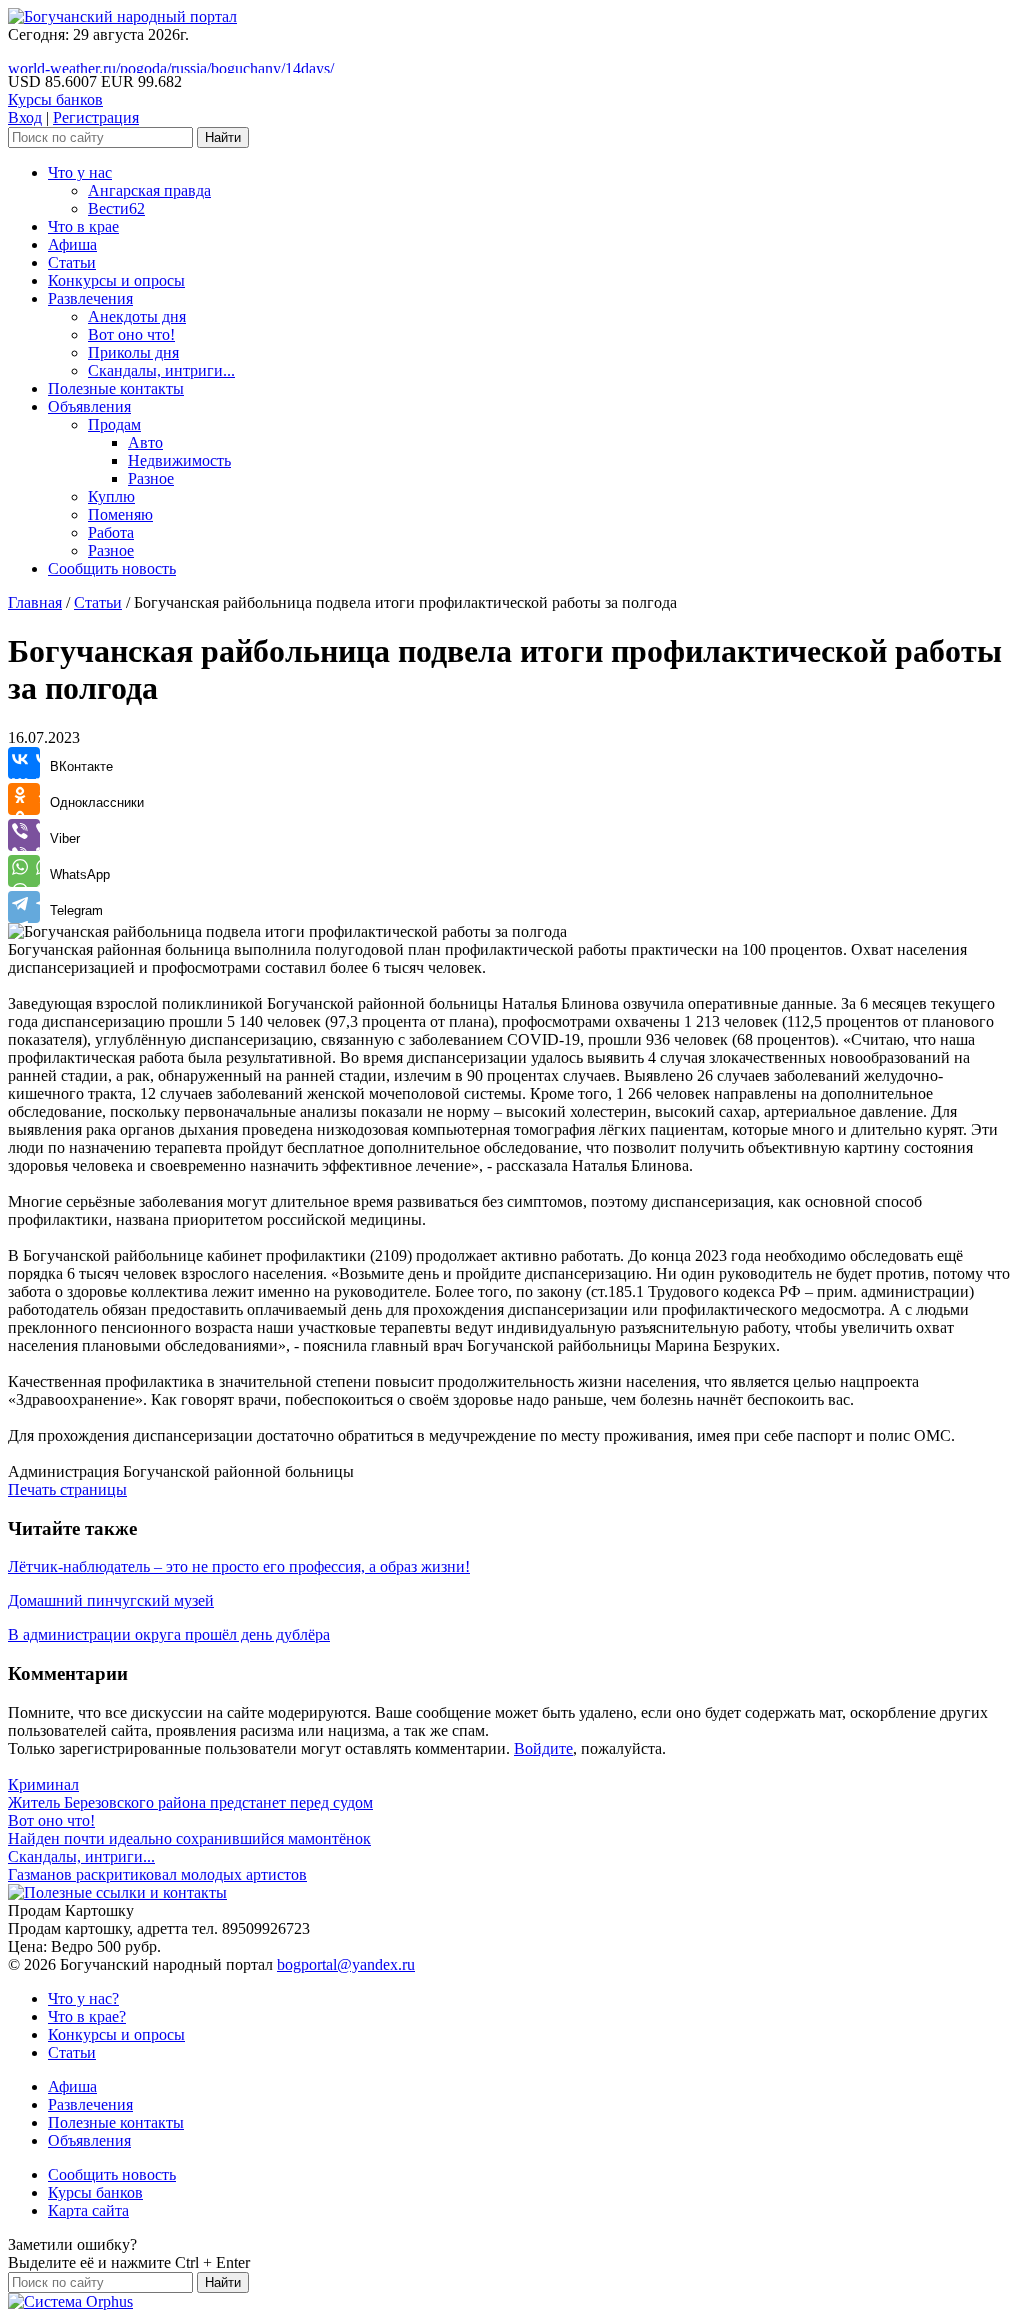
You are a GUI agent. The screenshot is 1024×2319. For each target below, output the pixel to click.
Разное (151, 478)
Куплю (111, 496)
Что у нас (80, 172)
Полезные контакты (116, 388)
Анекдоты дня (137, 316)
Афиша (72, 244)
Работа (111, 532)
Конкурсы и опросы (116, 280)
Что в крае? (87, 2016)
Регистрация (96, 117)
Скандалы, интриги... (161, 370)
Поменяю (120, 514)
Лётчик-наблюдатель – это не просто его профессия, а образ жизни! (239, 1566)
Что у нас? (83, 1998)
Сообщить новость (112, 568)
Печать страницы (67, 1489)
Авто (145, 442)
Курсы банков (55, 99)
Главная (35, 602)
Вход (25, 117)
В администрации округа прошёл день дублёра (169, 1634)
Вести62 (116, 208)
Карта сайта (88, 2210)
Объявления (89, 406)
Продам (114, 424)
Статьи (72, 262)
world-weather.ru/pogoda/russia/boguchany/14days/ (171, 68)
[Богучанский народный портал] (122, 16)
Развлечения (90, 298)
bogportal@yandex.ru (346, 1964)
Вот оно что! (131, 334)
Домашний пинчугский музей (111, 1600)
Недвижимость (179, 460)
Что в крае (83, 226)
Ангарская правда (149, 190)
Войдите (543, 1748)
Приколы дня (133, 352)
